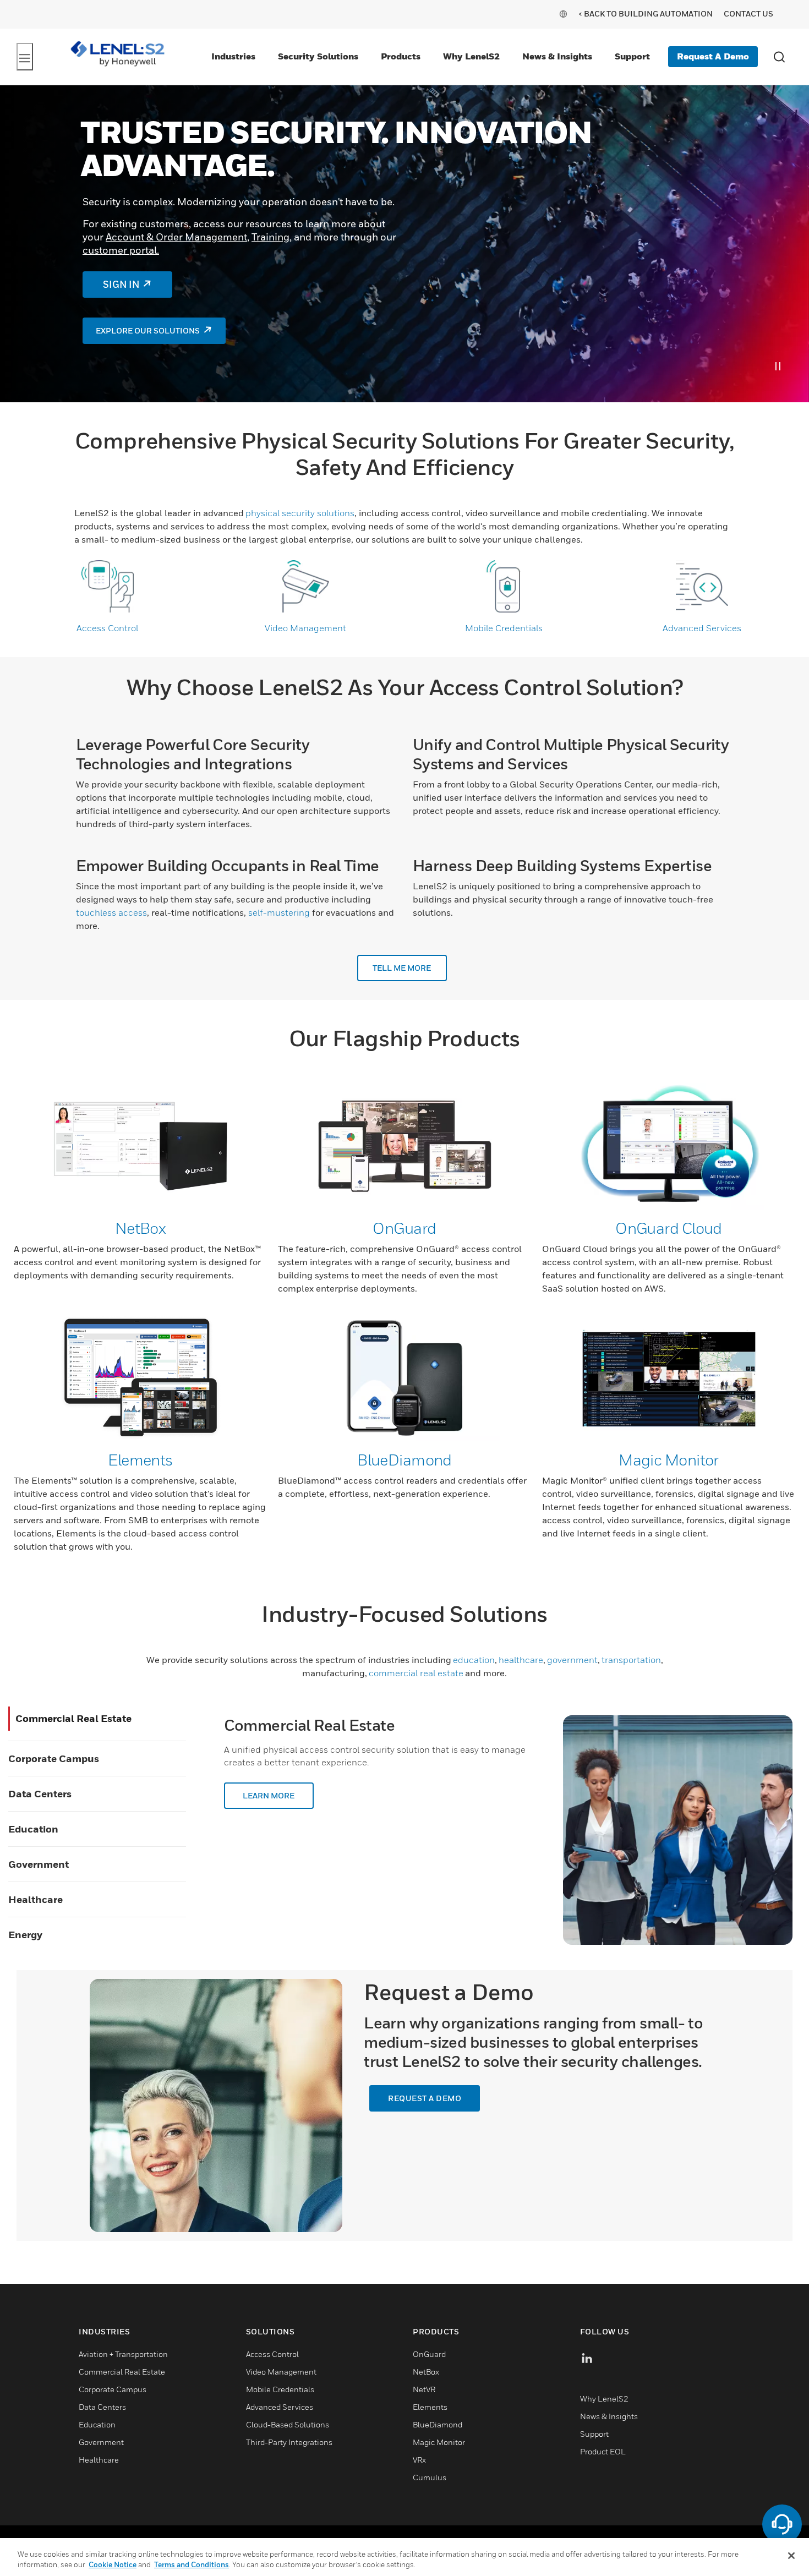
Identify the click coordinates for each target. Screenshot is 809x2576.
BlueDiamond (404, 1460)
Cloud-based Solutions (288, 2424)
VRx (419, 2460)
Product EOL (603, 2451)
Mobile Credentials (504, 628)
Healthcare (35, 1899)
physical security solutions (300, 513)
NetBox (141, 1228)
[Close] (791, 2556)
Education (33, 1829)
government (572, 1660)
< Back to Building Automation (646, 13)
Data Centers (40, 1794)
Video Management (305, 628)
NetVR (424, 2389)
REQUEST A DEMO (425, 2098)
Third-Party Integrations (289, 2442)
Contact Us (748, 13)
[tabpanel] (404, 244)
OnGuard (404, 1228)
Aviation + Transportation (123, 2354)
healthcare (521, 1660)
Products (401, 56)
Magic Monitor (669, 1460)
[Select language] (563, 13)
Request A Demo (713, 56)
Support (632, 56)
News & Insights (557, 56)
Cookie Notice (113, 2564)
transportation (631, 1660)
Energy (25, 1935)
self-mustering (279, 912)
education (474, 1660)
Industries (233, 56)
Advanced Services (702, 628)
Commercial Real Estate (73, 1718)
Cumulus (430, 2477)
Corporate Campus (54, 1759)
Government (39, 1864)
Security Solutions (318, 56)
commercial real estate (416, 1673)
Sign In (121, 285)
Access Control (107, 628)
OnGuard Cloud (669, 1228)
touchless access (111, 912)
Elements (140, 1460)
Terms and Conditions (192, 2564)
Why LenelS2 (471, 56)
